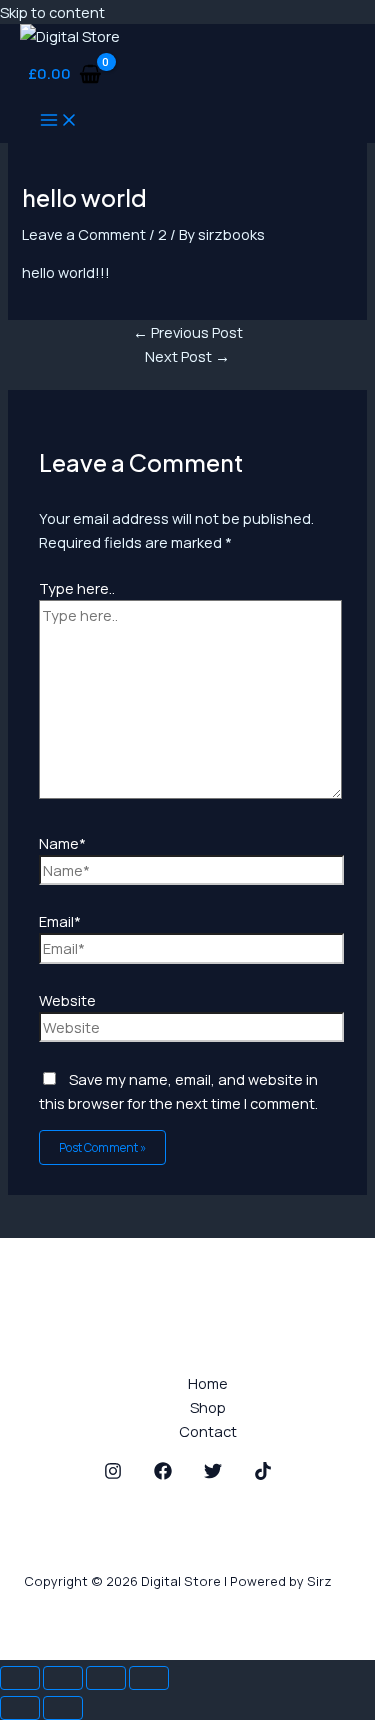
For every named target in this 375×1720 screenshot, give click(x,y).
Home (208, 1383)
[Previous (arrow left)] (20, 1708)
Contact (208, 1431)
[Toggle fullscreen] (63, 1678)
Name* (62, 843)
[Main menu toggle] (59, 121)
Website (67, 1000)
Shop (208, 1407)
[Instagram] (113, 1474)
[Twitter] (213, 1474)
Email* (60, 921)
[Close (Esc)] (149, 1678)
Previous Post (188, 332)
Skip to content (52, 12)
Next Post (187, 356)
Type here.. (77, 588)
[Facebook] (163, 1474)
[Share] (106, 1678)
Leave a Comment (84, 234)
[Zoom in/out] (20, 1678)
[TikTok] (263, 1474)
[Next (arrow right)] (63, 1708)
